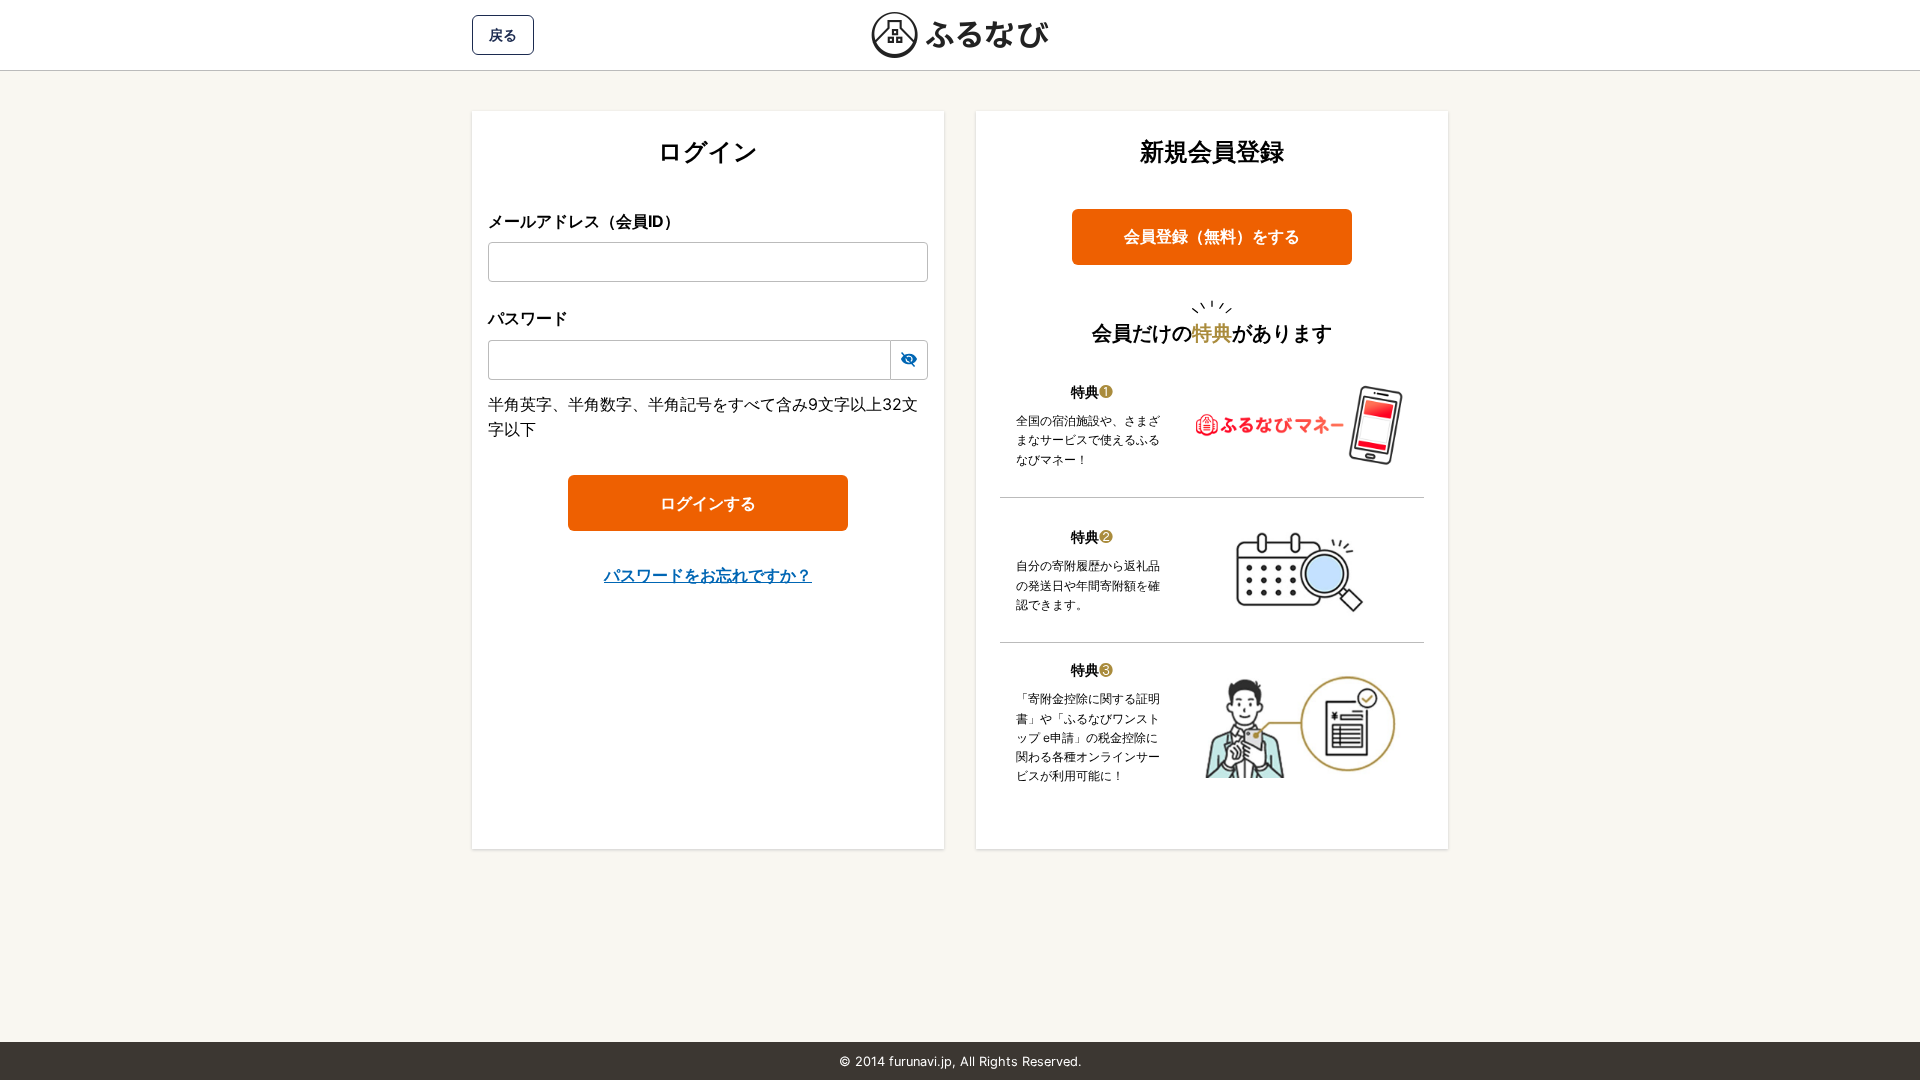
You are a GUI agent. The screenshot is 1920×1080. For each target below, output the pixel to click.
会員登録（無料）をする (1212, 236)
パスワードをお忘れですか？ (708, 575)
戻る (503, 34)
